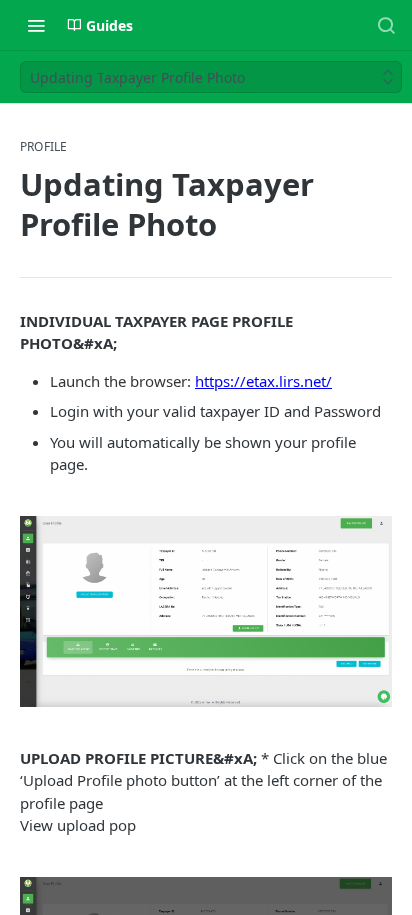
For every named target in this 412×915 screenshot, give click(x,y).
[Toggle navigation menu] (36, 25)
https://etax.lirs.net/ (263, 381)
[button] (206, 611)
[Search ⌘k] (386, 25)
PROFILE (44, 147)
